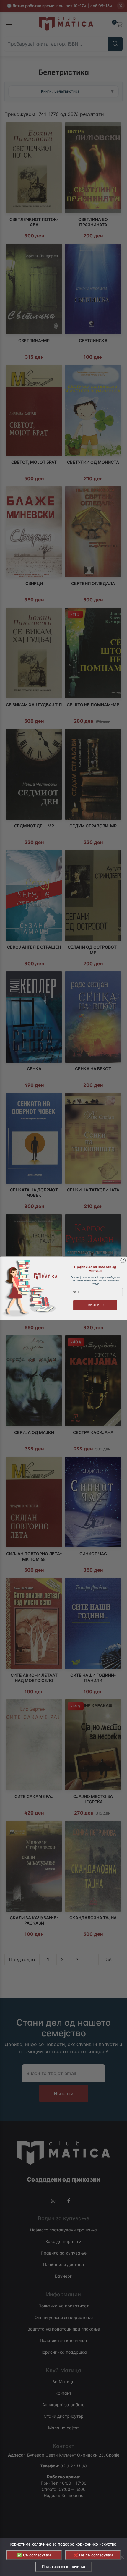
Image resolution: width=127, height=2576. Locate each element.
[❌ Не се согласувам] (122, 2557)
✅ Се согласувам (34, 2555)
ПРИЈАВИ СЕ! (95, 1305)
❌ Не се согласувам (93, 2555)
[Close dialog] (123, 1260)
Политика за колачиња (63, 2567)
